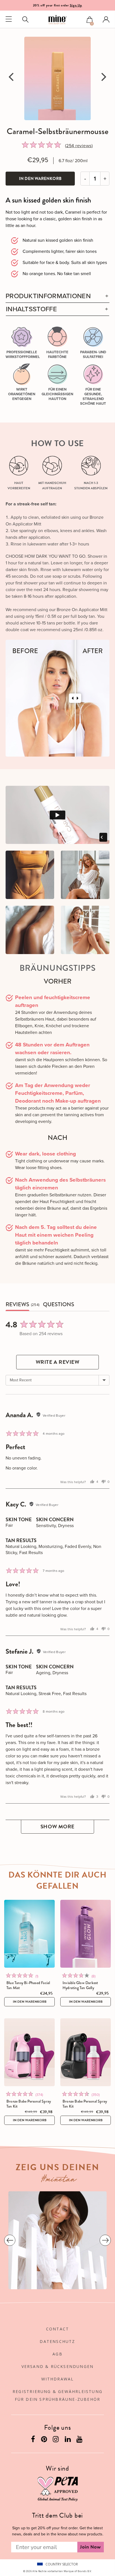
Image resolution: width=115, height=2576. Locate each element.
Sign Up (76, 5)
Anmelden (106, 19)
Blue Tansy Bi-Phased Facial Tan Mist (28, 1985)
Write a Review (58, 1362)
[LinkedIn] (68, 2440)
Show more (57, 1827)
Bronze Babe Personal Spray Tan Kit (29, 2104)
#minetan (59, 2180)
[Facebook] (34, 2440)
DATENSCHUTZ (57, 2341)
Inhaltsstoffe (31, 309)
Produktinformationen (48, 296)
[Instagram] (56, 2440)
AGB (57, 2354)
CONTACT (57, 2329)
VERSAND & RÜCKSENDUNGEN (58, 2366)
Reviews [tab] (17, 1305)
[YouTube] (80, 2440)
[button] (90, 20)
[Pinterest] (45, 2440)
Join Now (91, 2547)
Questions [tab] (59, 1305)
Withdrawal (58, 2379)
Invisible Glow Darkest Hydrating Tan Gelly (80, 1985)
